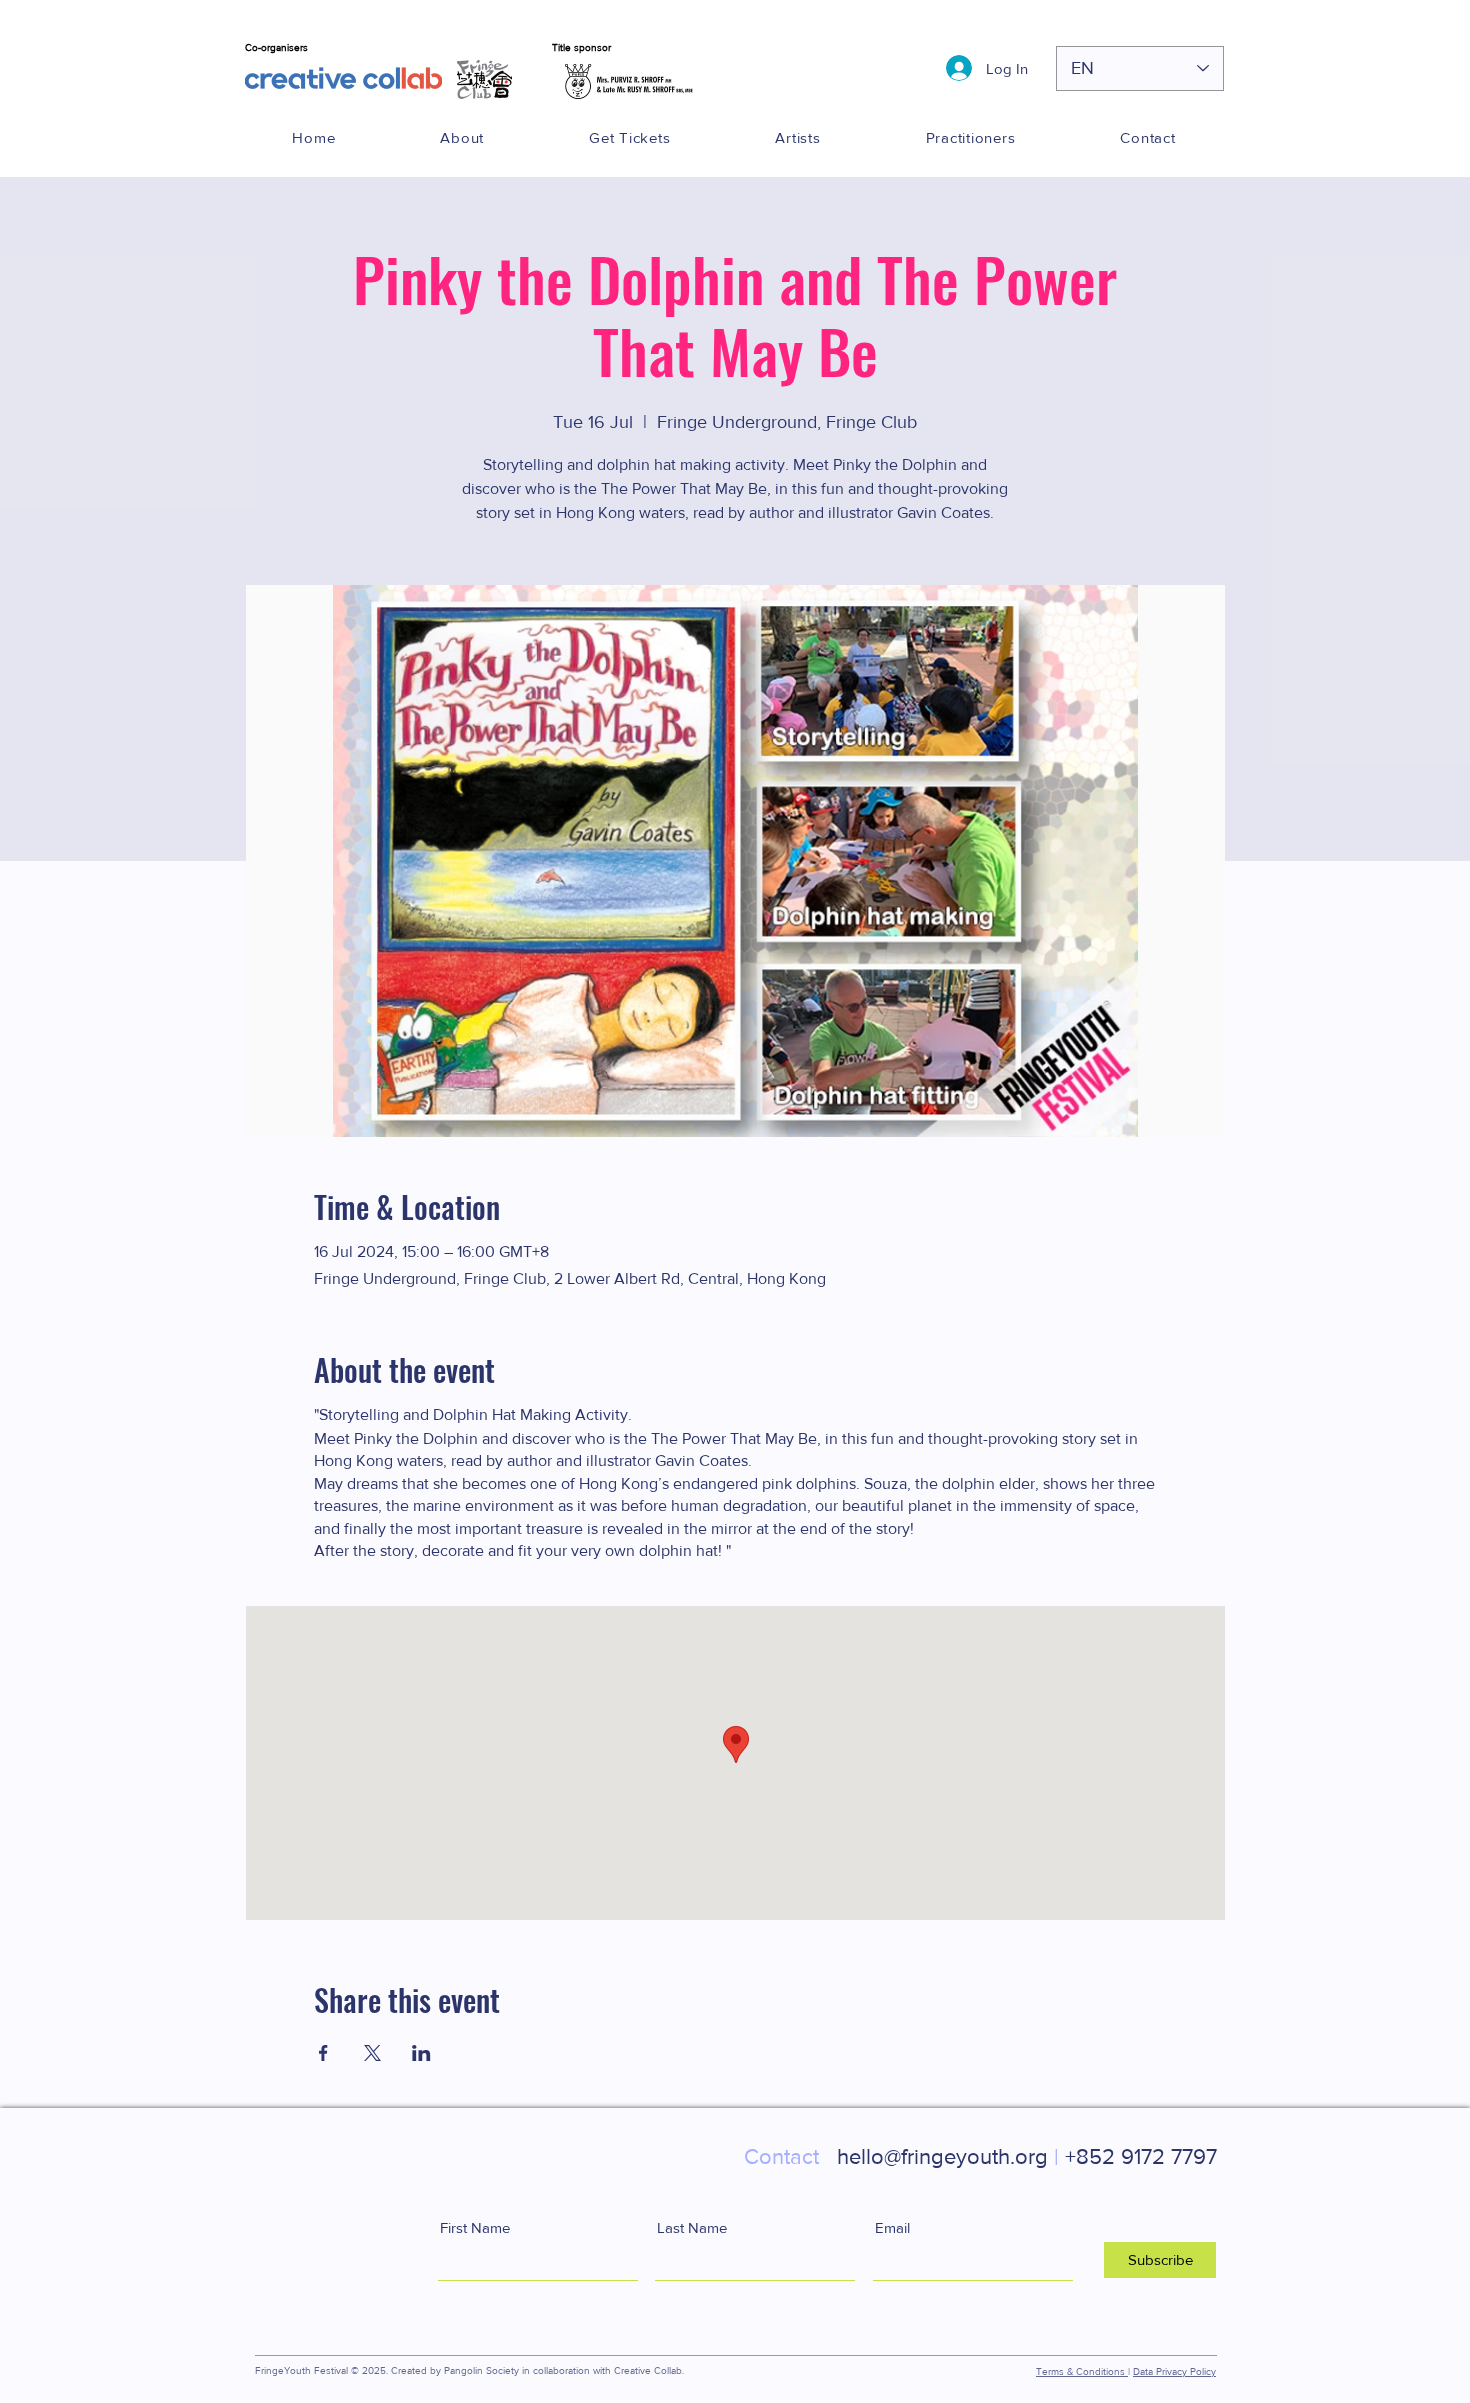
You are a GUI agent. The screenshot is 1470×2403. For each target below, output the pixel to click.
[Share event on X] (372, 2053)
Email (892, 2227)
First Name (475, 2227)
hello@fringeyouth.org (901, 2156)
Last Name (692, 2227)
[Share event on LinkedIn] (421, 2053)
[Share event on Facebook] (323, 2053)
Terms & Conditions (1082, 2371)
